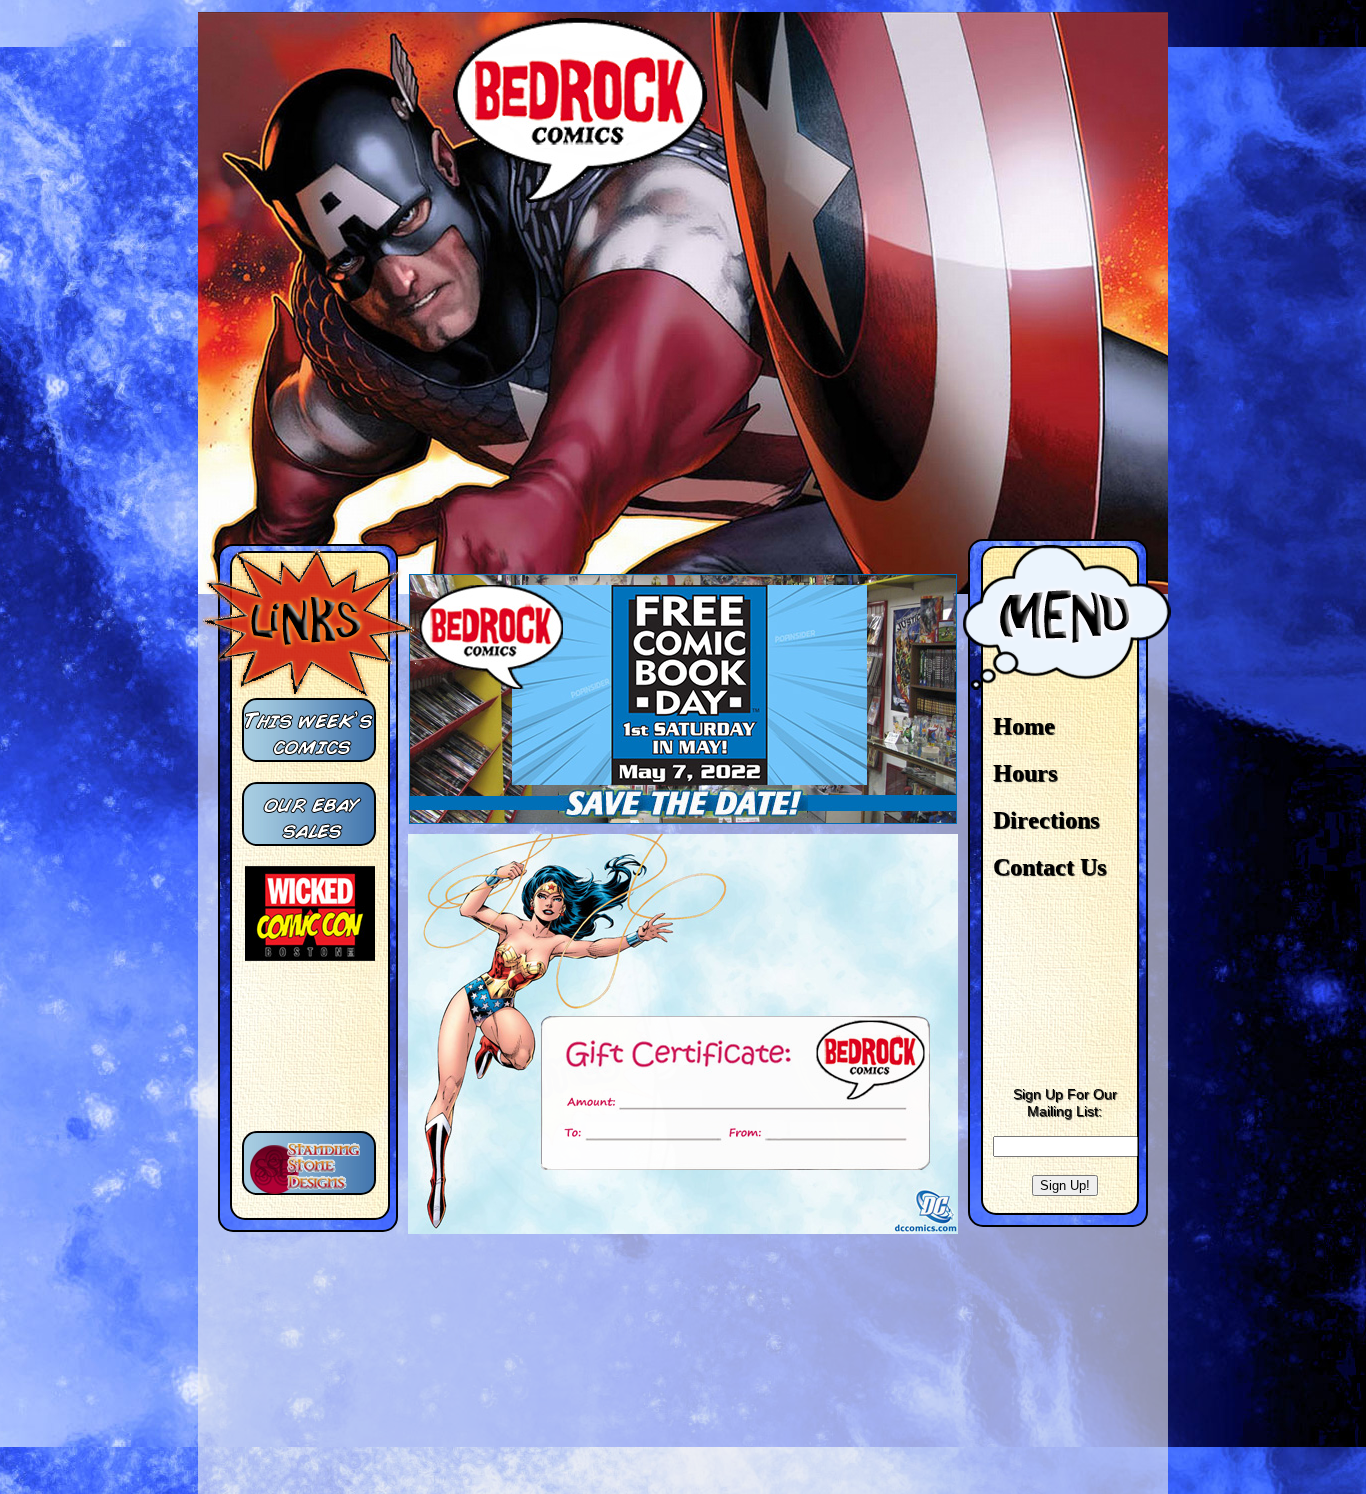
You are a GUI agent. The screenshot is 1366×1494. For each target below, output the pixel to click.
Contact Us (1049, 867)
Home (1024, 726)
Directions (1046, 820)
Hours (1025, 773)
